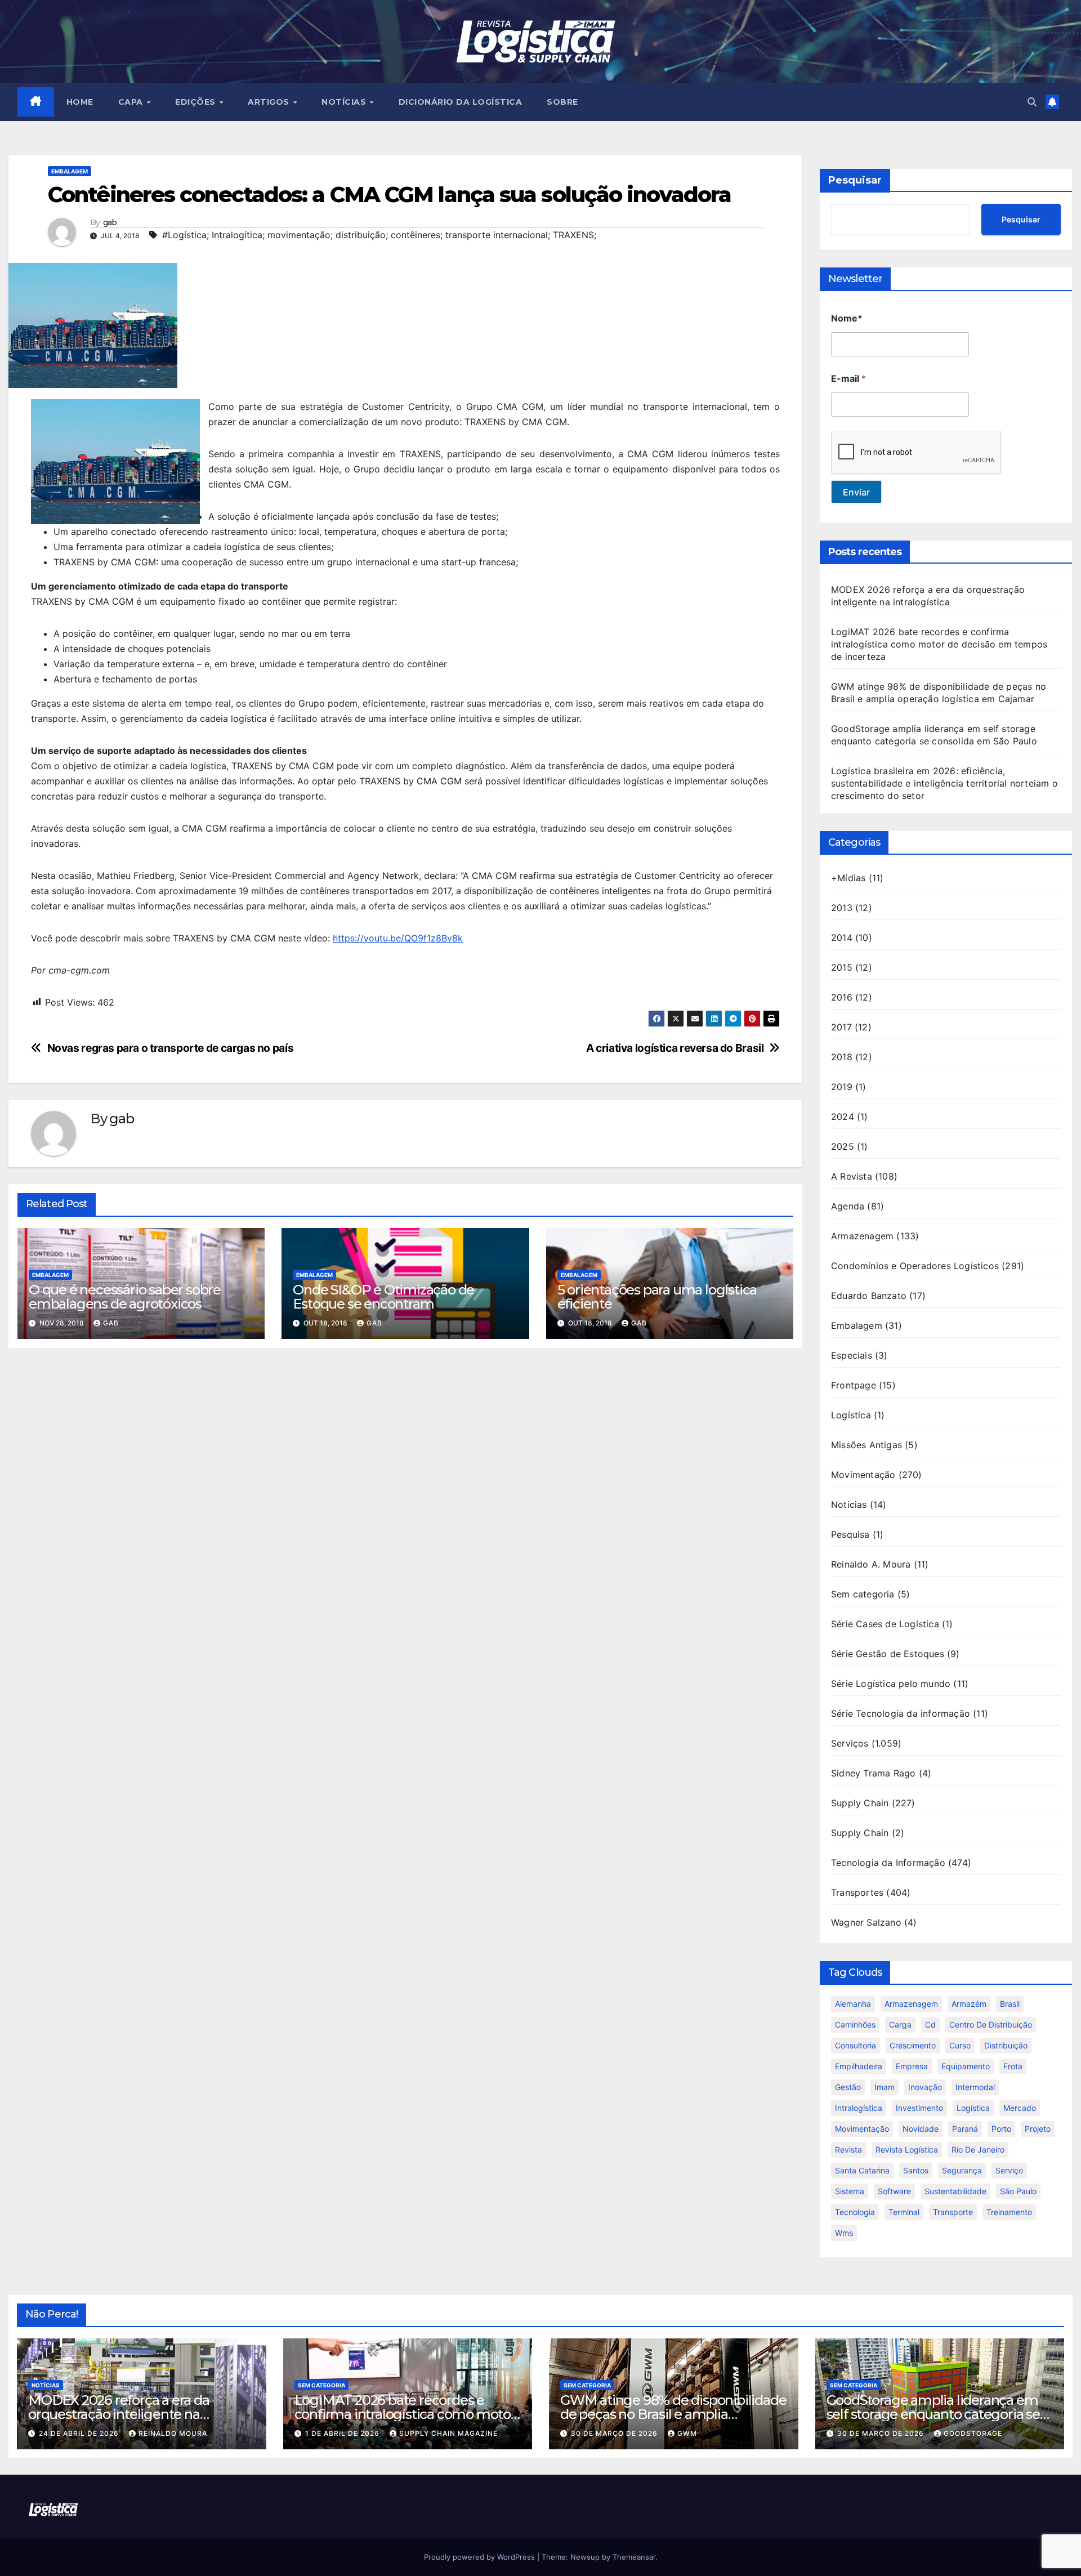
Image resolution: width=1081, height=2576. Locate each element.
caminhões (855, 2024)
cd (930, 2024)
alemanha (853, 2004)
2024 (843, 1117)
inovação (925, 2087)
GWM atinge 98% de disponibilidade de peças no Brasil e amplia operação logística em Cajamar (673, 2414)
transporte (953, 2212)
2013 (842, 908)
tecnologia (855, 2212)
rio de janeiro (978, 2149)
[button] (1032, 102)
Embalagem (70, 171)
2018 (842, 1057)
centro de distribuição (991, 2024)
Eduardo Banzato (869, 1296)
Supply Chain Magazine (448, 2433)
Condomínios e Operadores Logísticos (915, 1266)
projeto (1038, 2129)
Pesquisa (850, 1534)
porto (1001, 2129)
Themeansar (634, 2557)
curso (960, 2045)
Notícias (849, 1504)
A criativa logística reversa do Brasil (675, 1048)
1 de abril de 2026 (343, 2433)
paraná (965, 2129)
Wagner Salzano (866, 1922)
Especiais (852, 1355)
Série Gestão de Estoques (888, 1654)
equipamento (966, 2066)
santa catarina (862, 2170)
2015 (842, 967)
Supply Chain (860, 1803)
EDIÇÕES (196, 102)
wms (844, 2233)
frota (1013, 2066)
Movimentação (863, 1475)
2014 (842, 937)
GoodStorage (973, 2433)
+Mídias (848, 878)
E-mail (848, 379)
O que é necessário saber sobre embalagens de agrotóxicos (125, 1297)
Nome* (847, 318)
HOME (80, 102)
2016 (842, 997)
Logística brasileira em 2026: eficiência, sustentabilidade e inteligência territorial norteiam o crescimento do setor (944, 783)
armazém (969, 2004)
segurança (962, 2170)
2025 (843, 1146)
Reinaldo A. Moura (871, 1564)
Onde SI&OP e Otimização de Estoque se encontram (383, 1297)
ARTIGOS (270, 102)
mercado (1020, 2108)
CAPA (132, 102)
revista (848, 2149)
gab (110, 223)
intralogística (859, 2108)
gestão (848, 2087)
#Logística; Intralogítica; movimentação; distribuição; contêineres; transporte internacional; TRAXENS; (379, 235)
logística (973, 2108)
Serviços (850, 1743)
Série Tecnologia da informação (901, 1713)
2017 (841, 1027)
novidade (921, 2129)
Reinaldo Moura (173, 2433)
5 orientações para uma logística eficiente (657, 1297)
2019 (842, 1087)
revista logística (907, 2149)
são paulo (1018, 2191)
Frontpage (854, 1385)
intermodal (975, 2087)
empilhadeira (859, 2066)
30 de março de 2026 (615, 2433)
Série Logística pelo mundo (891, 1684)
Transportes (857, 1892)
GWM (687, 2433)
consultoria (856, 2045)
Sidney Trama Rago (873, 1773)
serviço (1009, 2170)
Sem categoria (863, 1594)
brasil (1010, 2004)
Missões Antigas (866, 1445)
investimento (919, 2108)
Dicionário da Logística (461, 102)
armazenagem (911, 2004)
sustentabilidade (955, 2191)
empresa (912, 2066)
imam (885, 2087)
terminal (904, 2212)
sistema (850, 2191)
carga (900, 2024)
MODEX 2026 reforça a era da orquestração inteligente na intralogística (119, 2414)
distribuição (1006, 2045)
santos (916, 2170)
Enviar (856, 492)
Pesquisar (855, 180)
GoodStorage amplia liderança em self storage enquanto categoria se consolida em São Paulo (933, 2414)
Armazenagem (862, 1236)
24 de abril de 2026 (80, 2433)
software (894, 2191)
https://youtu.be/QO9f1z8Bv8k (398, 938)
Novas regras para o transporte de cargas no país (171, 1048)
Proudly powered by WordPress (481, 2557)
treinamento (1009, 2212)
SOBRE (562, 102)
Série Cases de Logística (885, 1624)
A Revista (852, 1176)
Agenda (848, 1206)
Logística (851, 1415)
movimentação (862, 2129)
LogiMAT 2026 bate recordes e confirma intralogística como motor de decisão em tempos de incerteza (939, 644)
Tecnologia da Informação (888, 1863)
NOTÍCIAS (345, 102)
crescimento (913, 2045)
